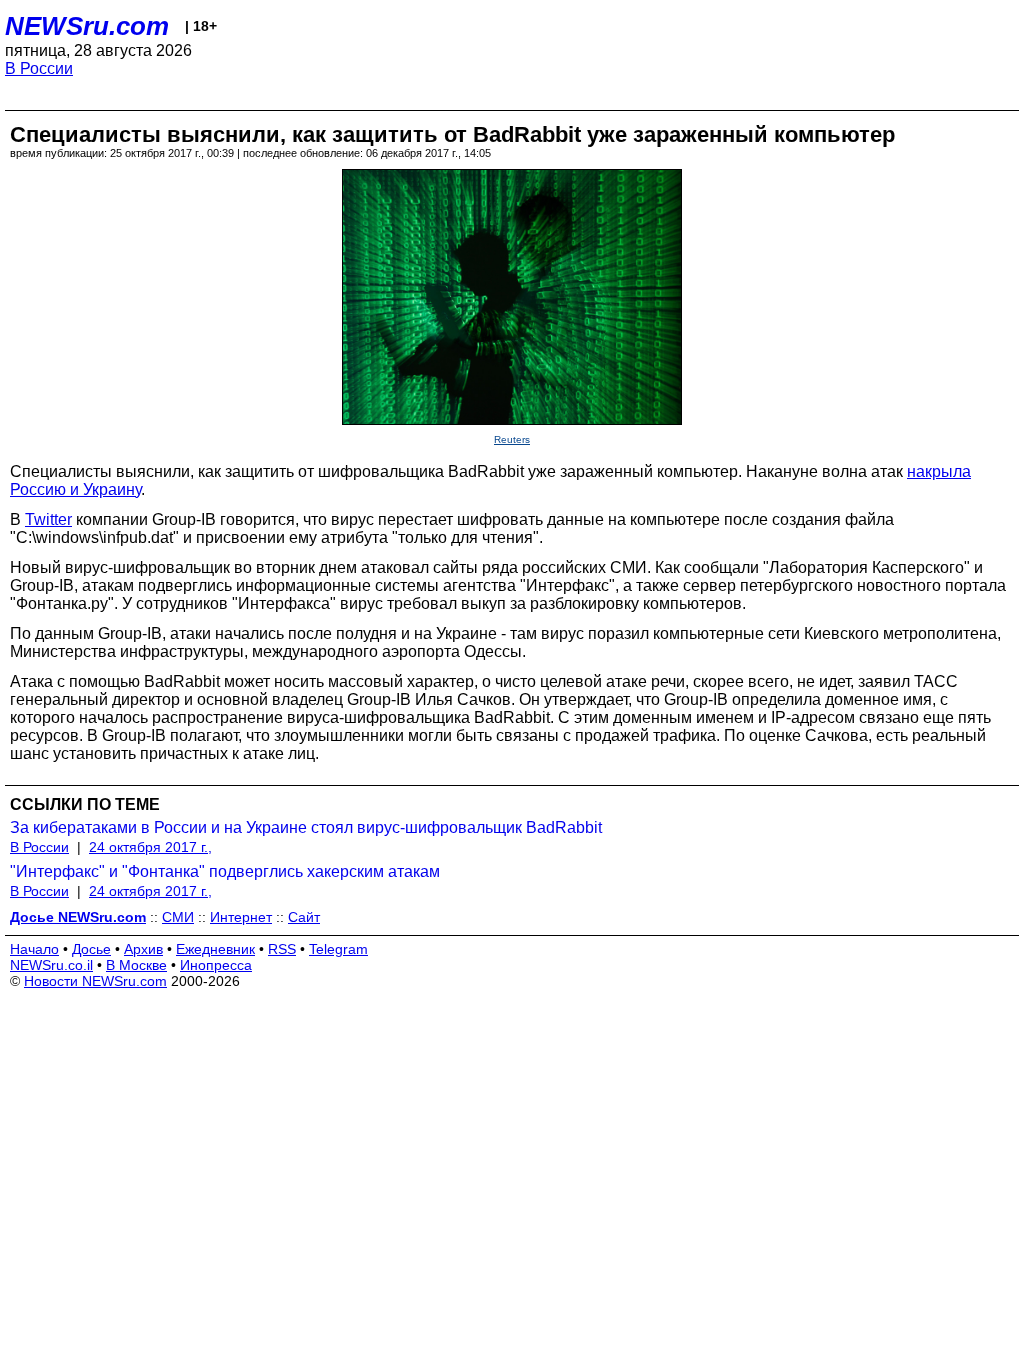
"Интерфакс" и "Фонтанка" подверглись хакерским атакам (225, 871)
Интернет (241, 917)
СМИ (178, 917)
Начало (34, 949)
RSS (282, 949)
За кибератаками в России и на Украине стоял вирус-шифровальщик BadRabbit (306, 827)
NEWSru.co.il (51, 965)
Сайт (304, 917)
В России (39, 68)
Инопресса (216, 965)
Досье (91, 949)
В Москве (136, 965)
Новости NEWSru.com (95, 981)
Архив (143, 949)
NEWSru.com (87, 26)
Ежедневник (215, 949)
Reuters (512, 439)
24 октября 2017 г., (150, 847)
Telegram (338, 949)
